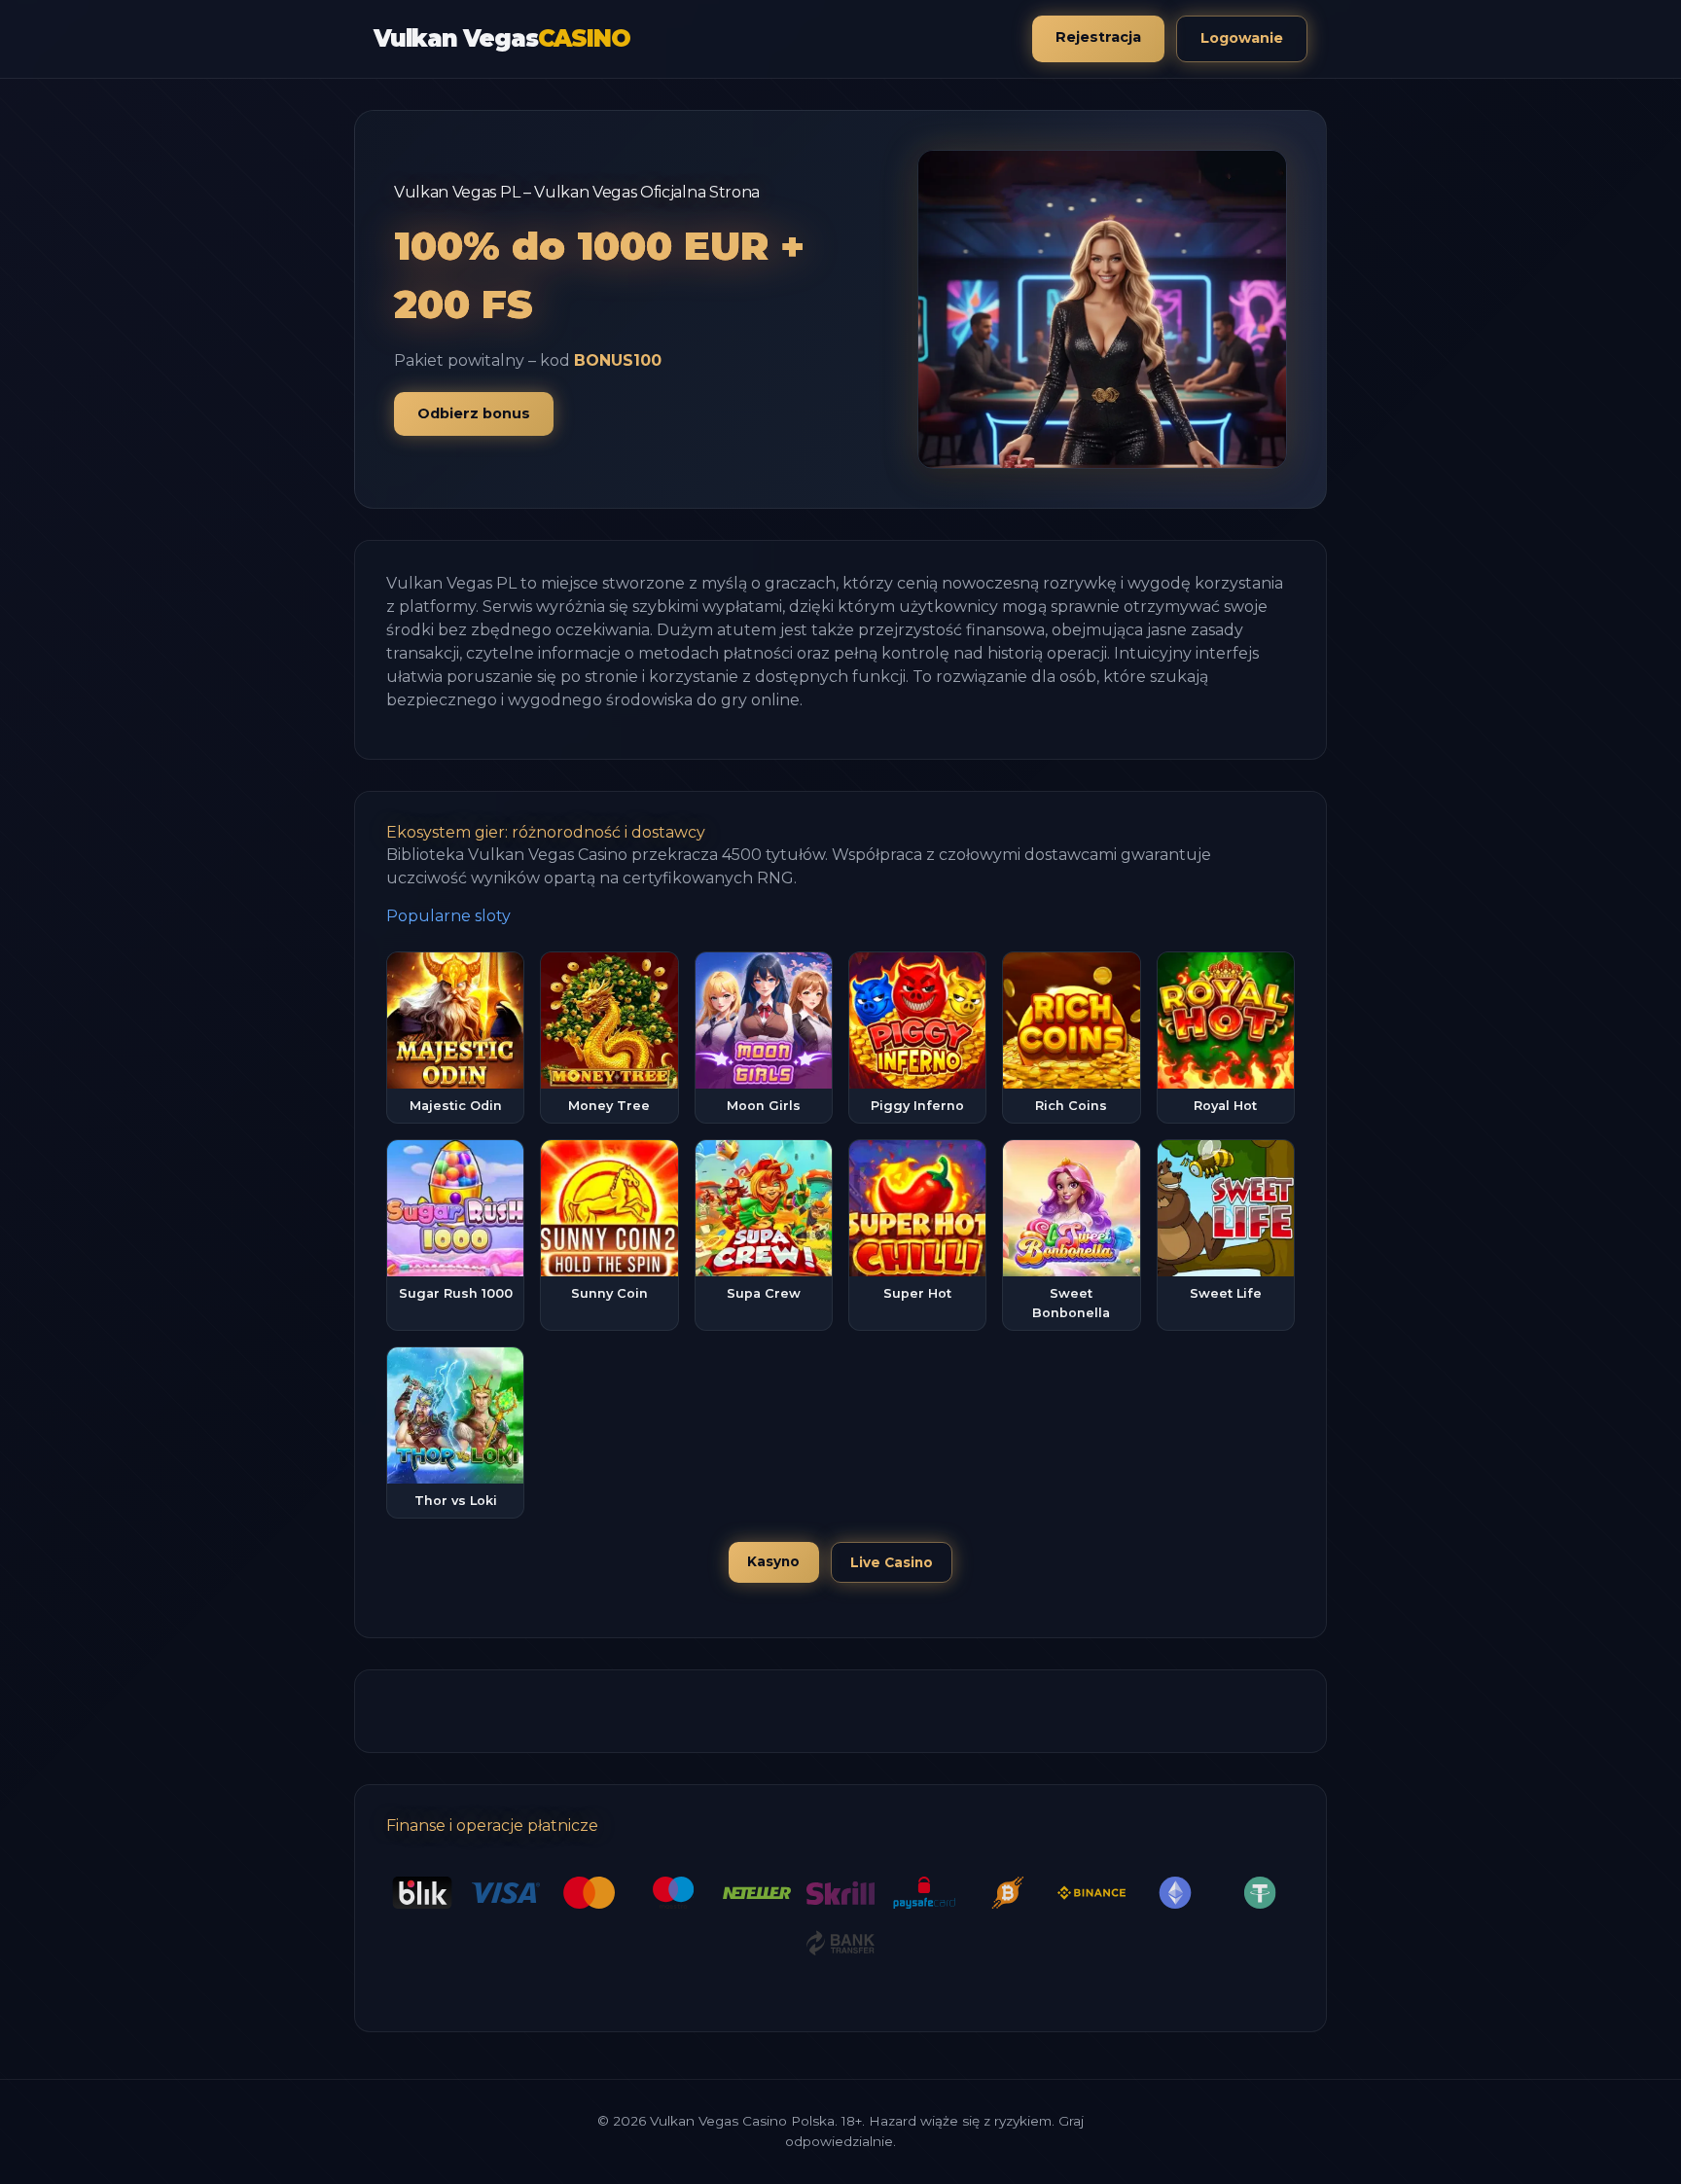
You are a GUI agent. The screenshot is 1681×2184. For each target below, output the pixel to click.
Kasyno (773, 1561)
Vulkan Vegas (501, 38)
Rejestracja (1098, 37)
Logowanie (1242, 38)
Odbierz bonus (474, 413)
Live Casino (892, 1562)
